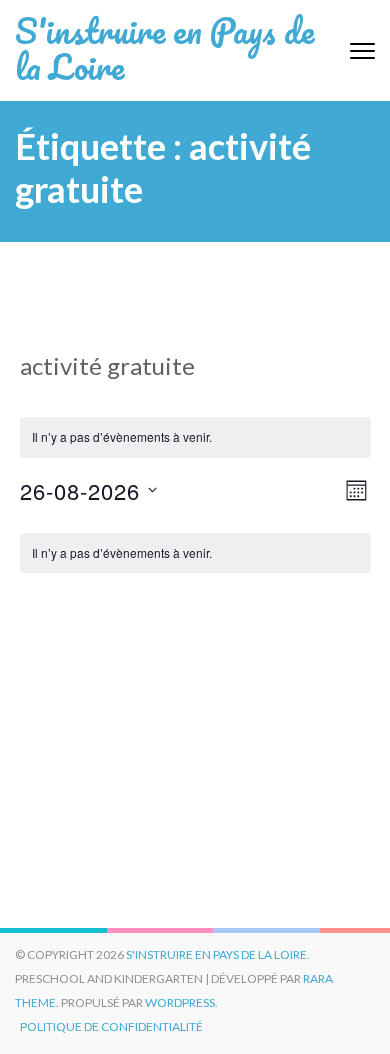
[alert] (195, 553)
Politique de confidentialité (111, 1026)
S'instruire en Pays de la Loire (164, 48)
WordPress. (181, 1002)
